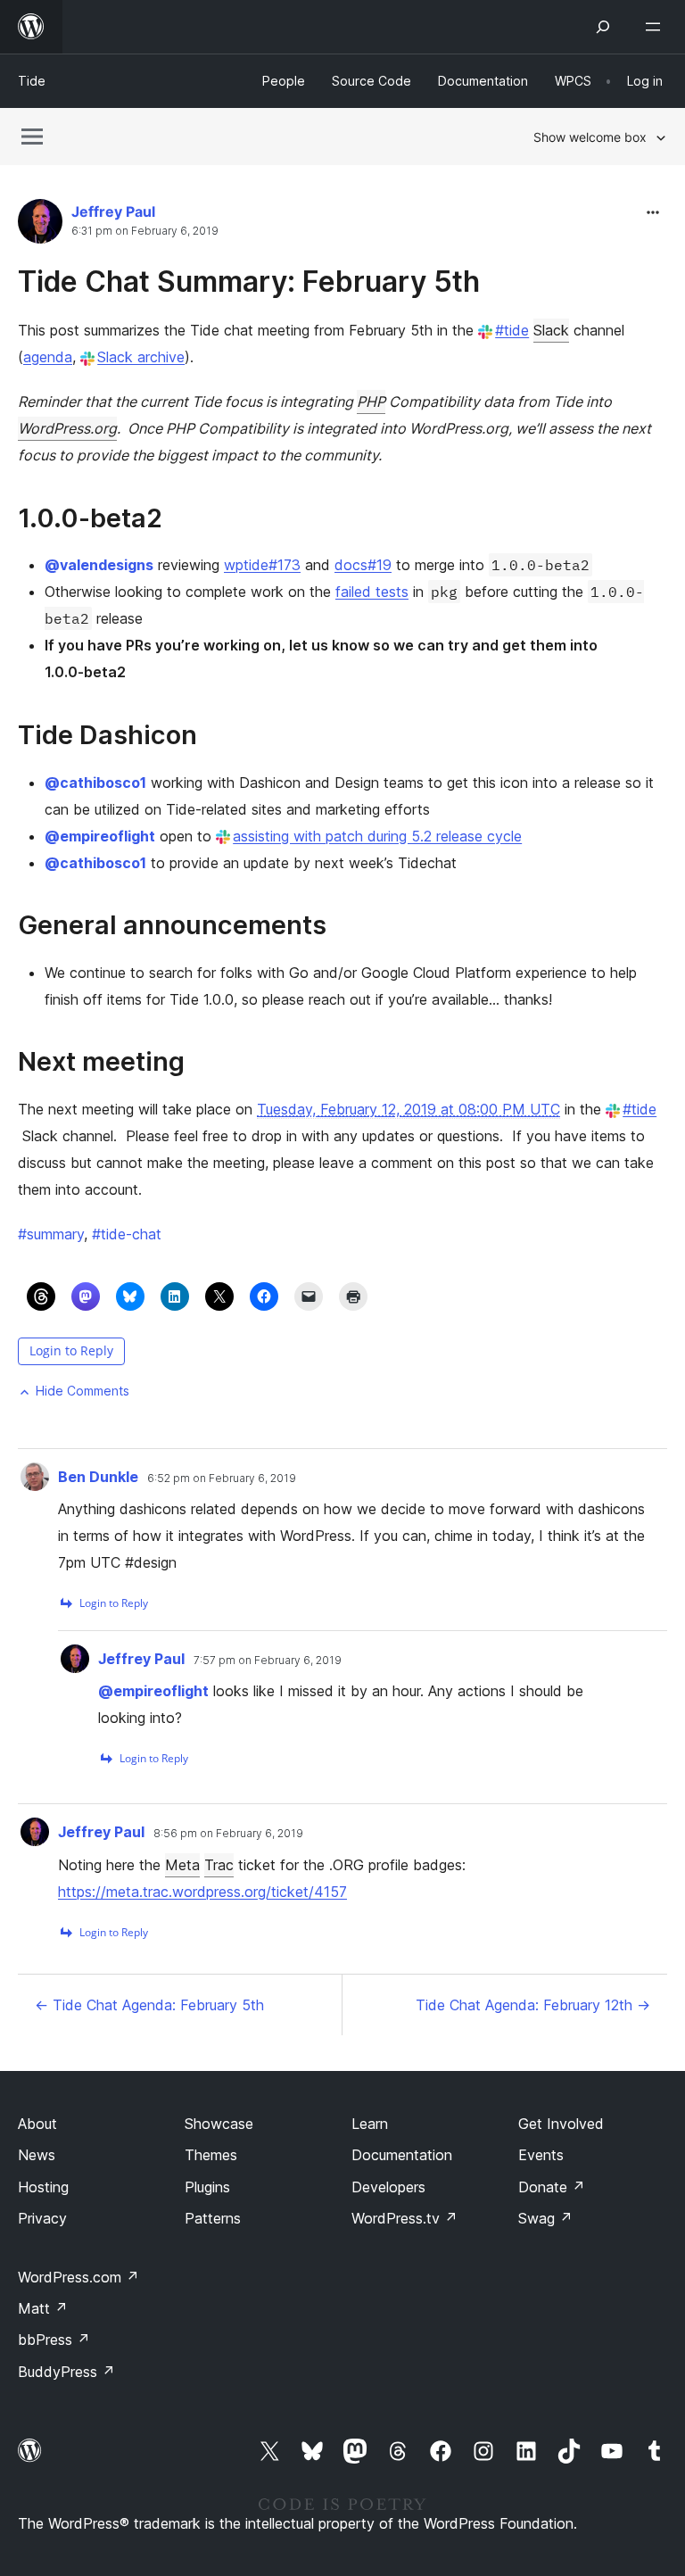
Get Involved (561, 2124)
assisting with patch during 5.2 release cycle (377, 836)
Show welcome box (590, 137)
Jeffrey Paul (113, 211)
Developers (388, 2187)
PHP (371, 402)
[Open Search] (603, 27)
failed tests (372, 592)
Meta (182, 1865)
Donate (552, 2187)
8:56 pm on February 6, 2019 (228, 1834)
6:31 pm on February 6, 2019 (145, 231)
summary (51, 1234)
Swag (545, 2218)
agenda (48, 357)
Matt (43, 2308)
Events (541, 2155)
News (37, 2155)
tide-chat (127, 1234)
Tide (32, 81)
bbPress (54, 2340)
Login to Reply (71, 1350)
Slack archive (141, 357)
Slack (551, 330)
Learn (370, 2124)
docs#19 (363, 565)
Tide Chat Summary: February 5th (249, 282)
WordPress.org (67, 428)
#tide (512, 330)
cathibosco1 (95, 783)
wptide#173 (262, 565)
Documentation (402, 2155)
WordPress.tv (404, 2218)
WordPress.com (78, 2277)
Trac (219, 1865)
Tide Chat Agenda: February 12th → (533, 2005)
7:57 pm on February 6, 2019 (268, 1661)
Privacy (42, 2218)
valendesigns (99, 565)
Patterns (213, 2218)
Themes (211, 2155)
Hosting (43, 2187)
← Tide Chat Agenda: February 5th (149, 2005)
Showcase (219, 2124)
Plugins (207, 2187)
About (37, 2124)
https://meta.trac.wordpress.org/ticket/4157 (202, 1892)
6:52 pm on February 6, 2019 (222, 1479)
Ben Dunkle (98, 1477)
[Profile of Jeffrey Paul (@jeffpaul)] (40, 225)
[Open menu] (656, 27)
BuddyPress (66, 2372)
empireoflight (100, 836)
